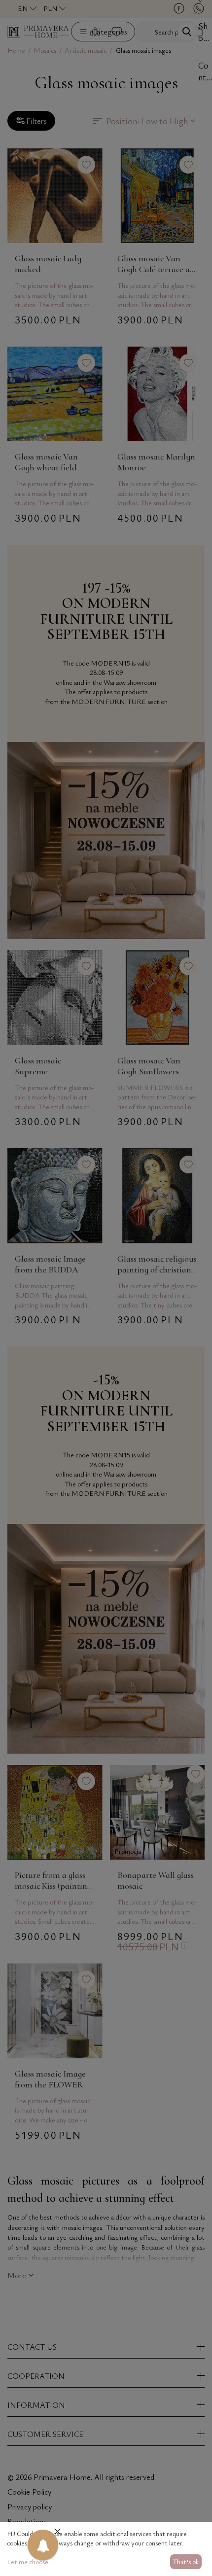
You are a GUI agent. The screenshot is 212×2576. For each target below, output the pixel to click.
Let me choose (28, 2561)
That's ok (186, 2561)
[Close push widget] (57, 2532)
